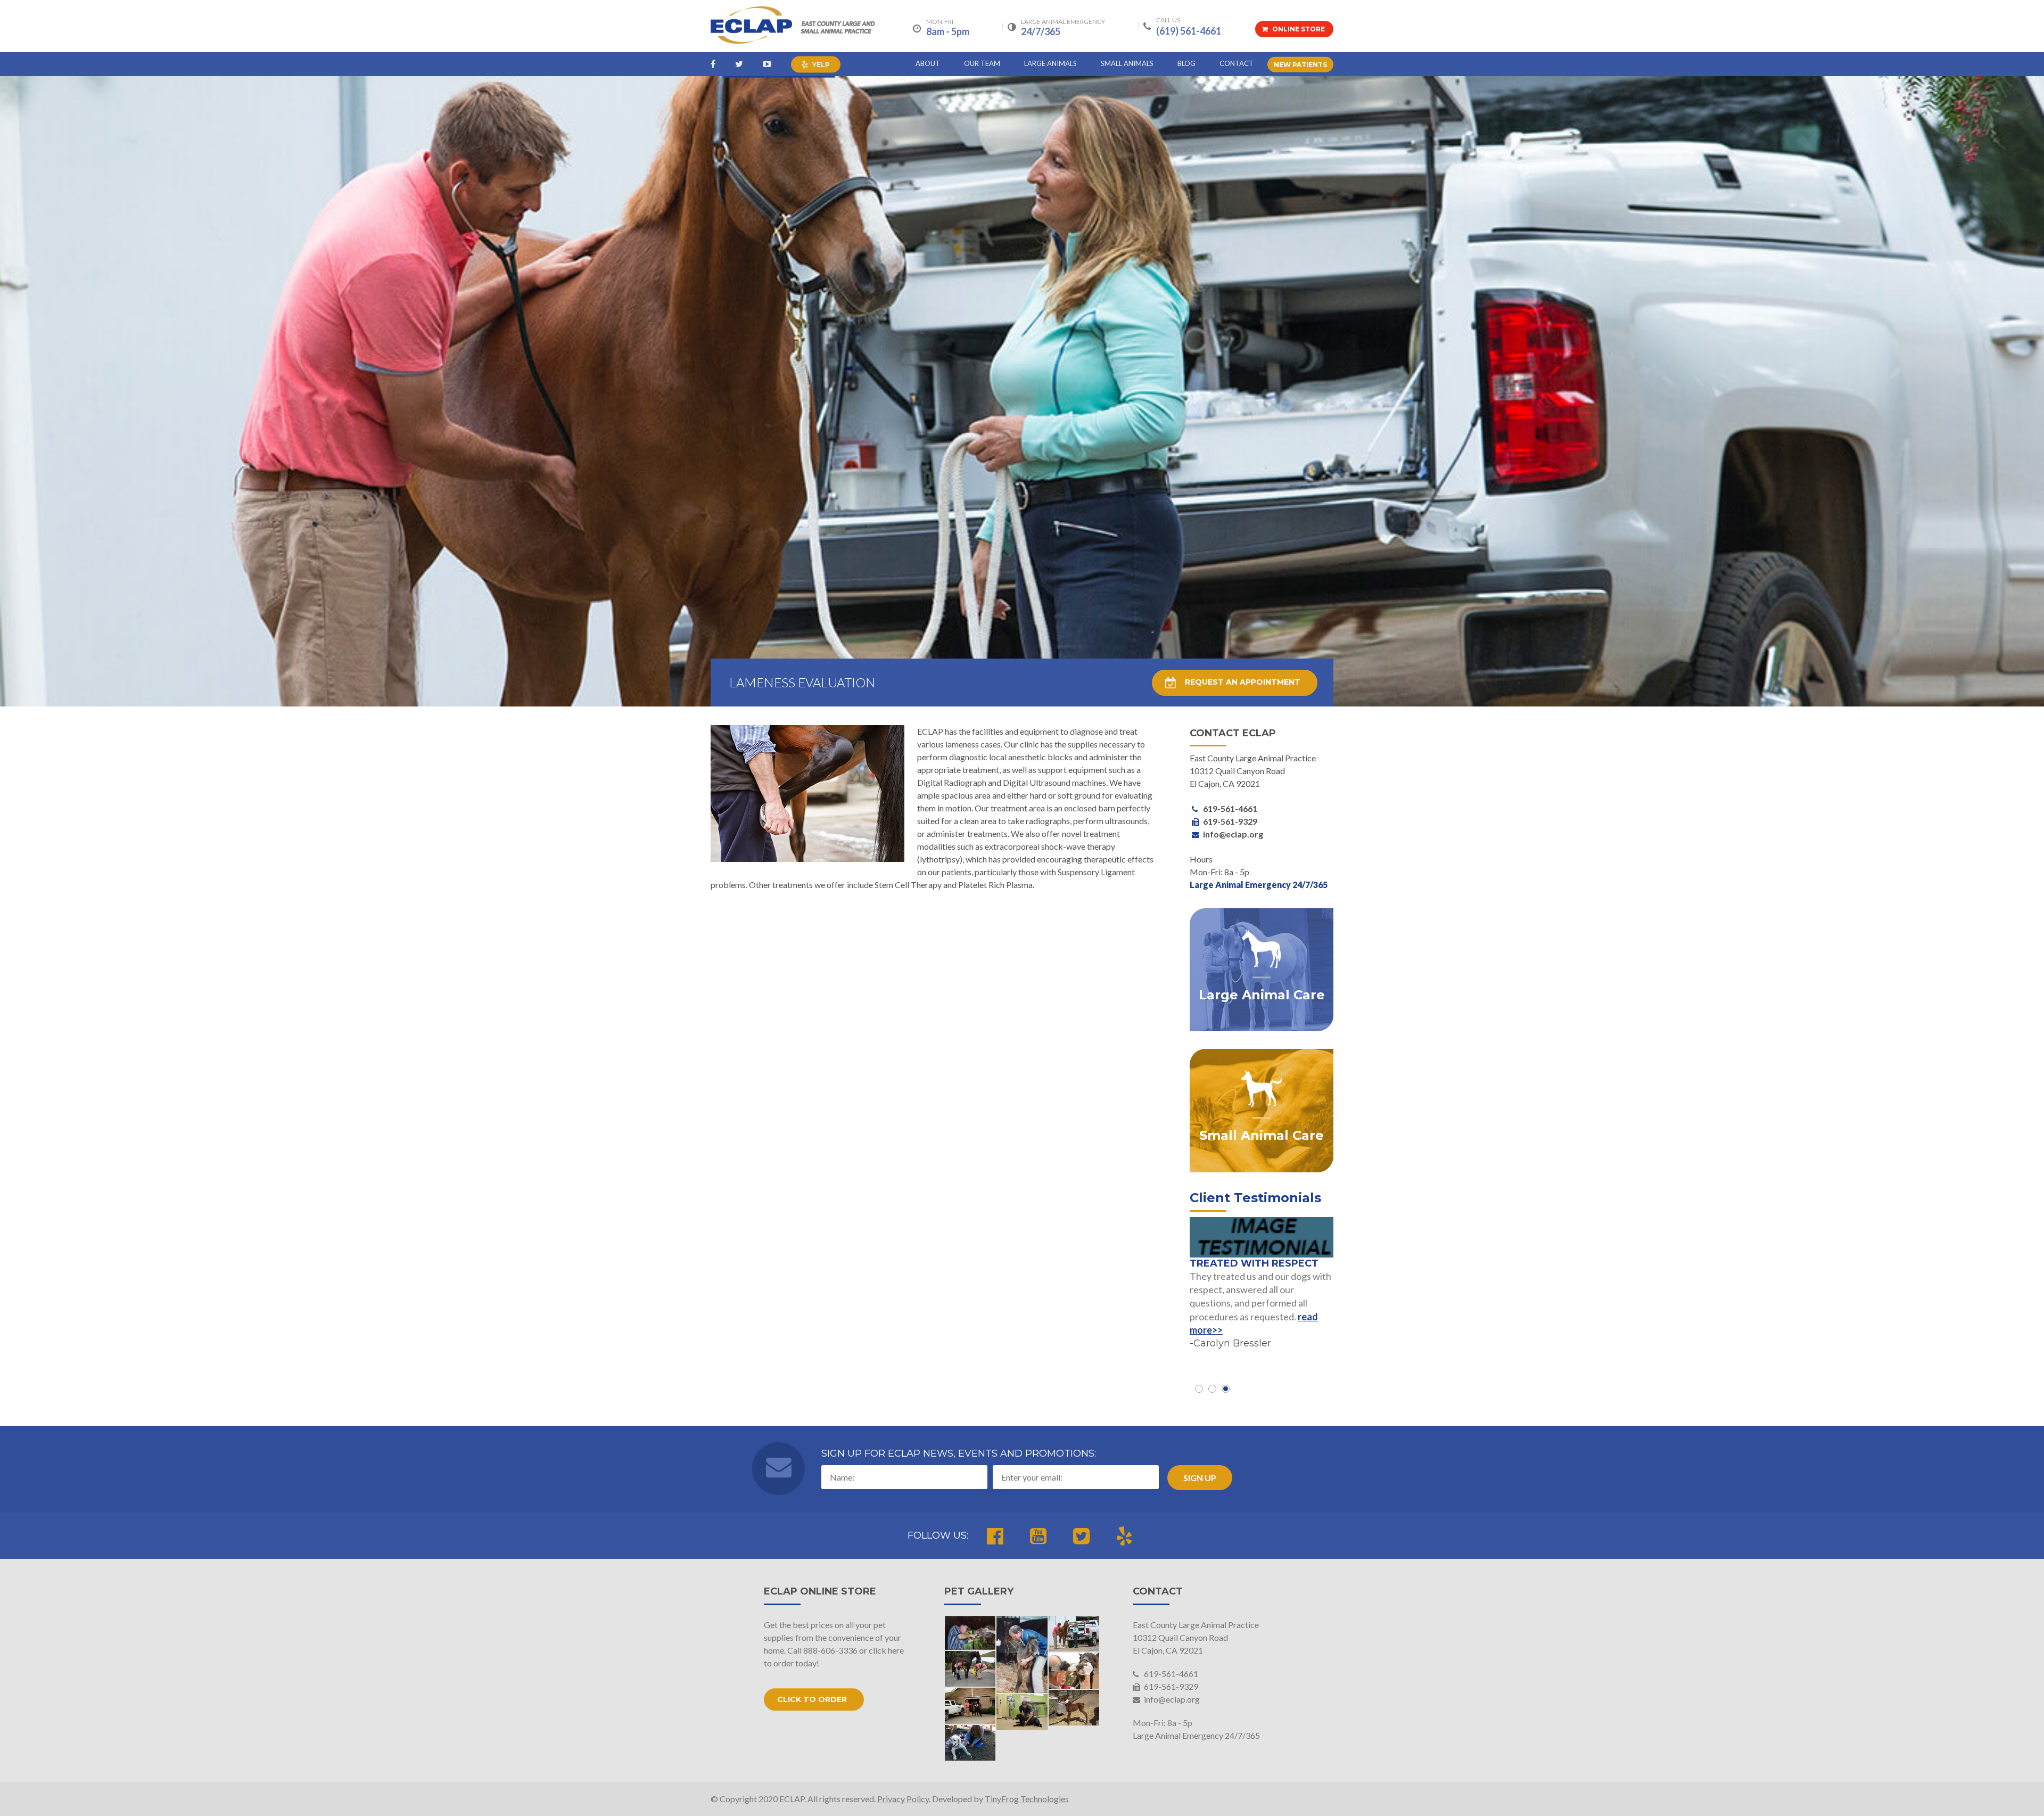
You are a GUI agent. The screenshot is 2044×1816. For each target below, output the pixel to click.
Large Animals (1050, 63)
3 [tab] (1226, 1389)
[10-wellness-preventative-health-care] (1022, 1712)
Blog (1186, 63)
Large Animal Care (1262, 995)
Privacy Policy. (904, 1799)
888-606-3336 (830, 1650)
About (928, 63)
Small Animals (1127, 63)
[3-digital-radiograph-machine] (970, 1669)
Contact (1237, 63)
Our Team (982, 63)
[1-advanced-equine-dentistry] (1074, 1671)
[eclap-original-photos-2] (970, 1633)
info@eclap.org (1171, 1699)
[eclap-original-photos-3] (1022, 1654)
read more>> (1287, 1329)
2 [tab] (1212, 1389)
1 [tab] (1199, 1389)
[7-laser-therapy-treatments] (970, 1743)
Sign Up (1200, 1478)
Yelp (820, 65)
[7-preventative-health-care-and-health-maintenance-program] (1074, 1634)
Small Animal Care (1262, 1135)
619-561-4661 (1170, 1674)
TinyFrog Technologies (1027, 1799)
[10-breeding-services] (1074, 1708)
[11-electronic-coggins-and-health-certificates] (970, 1706)
